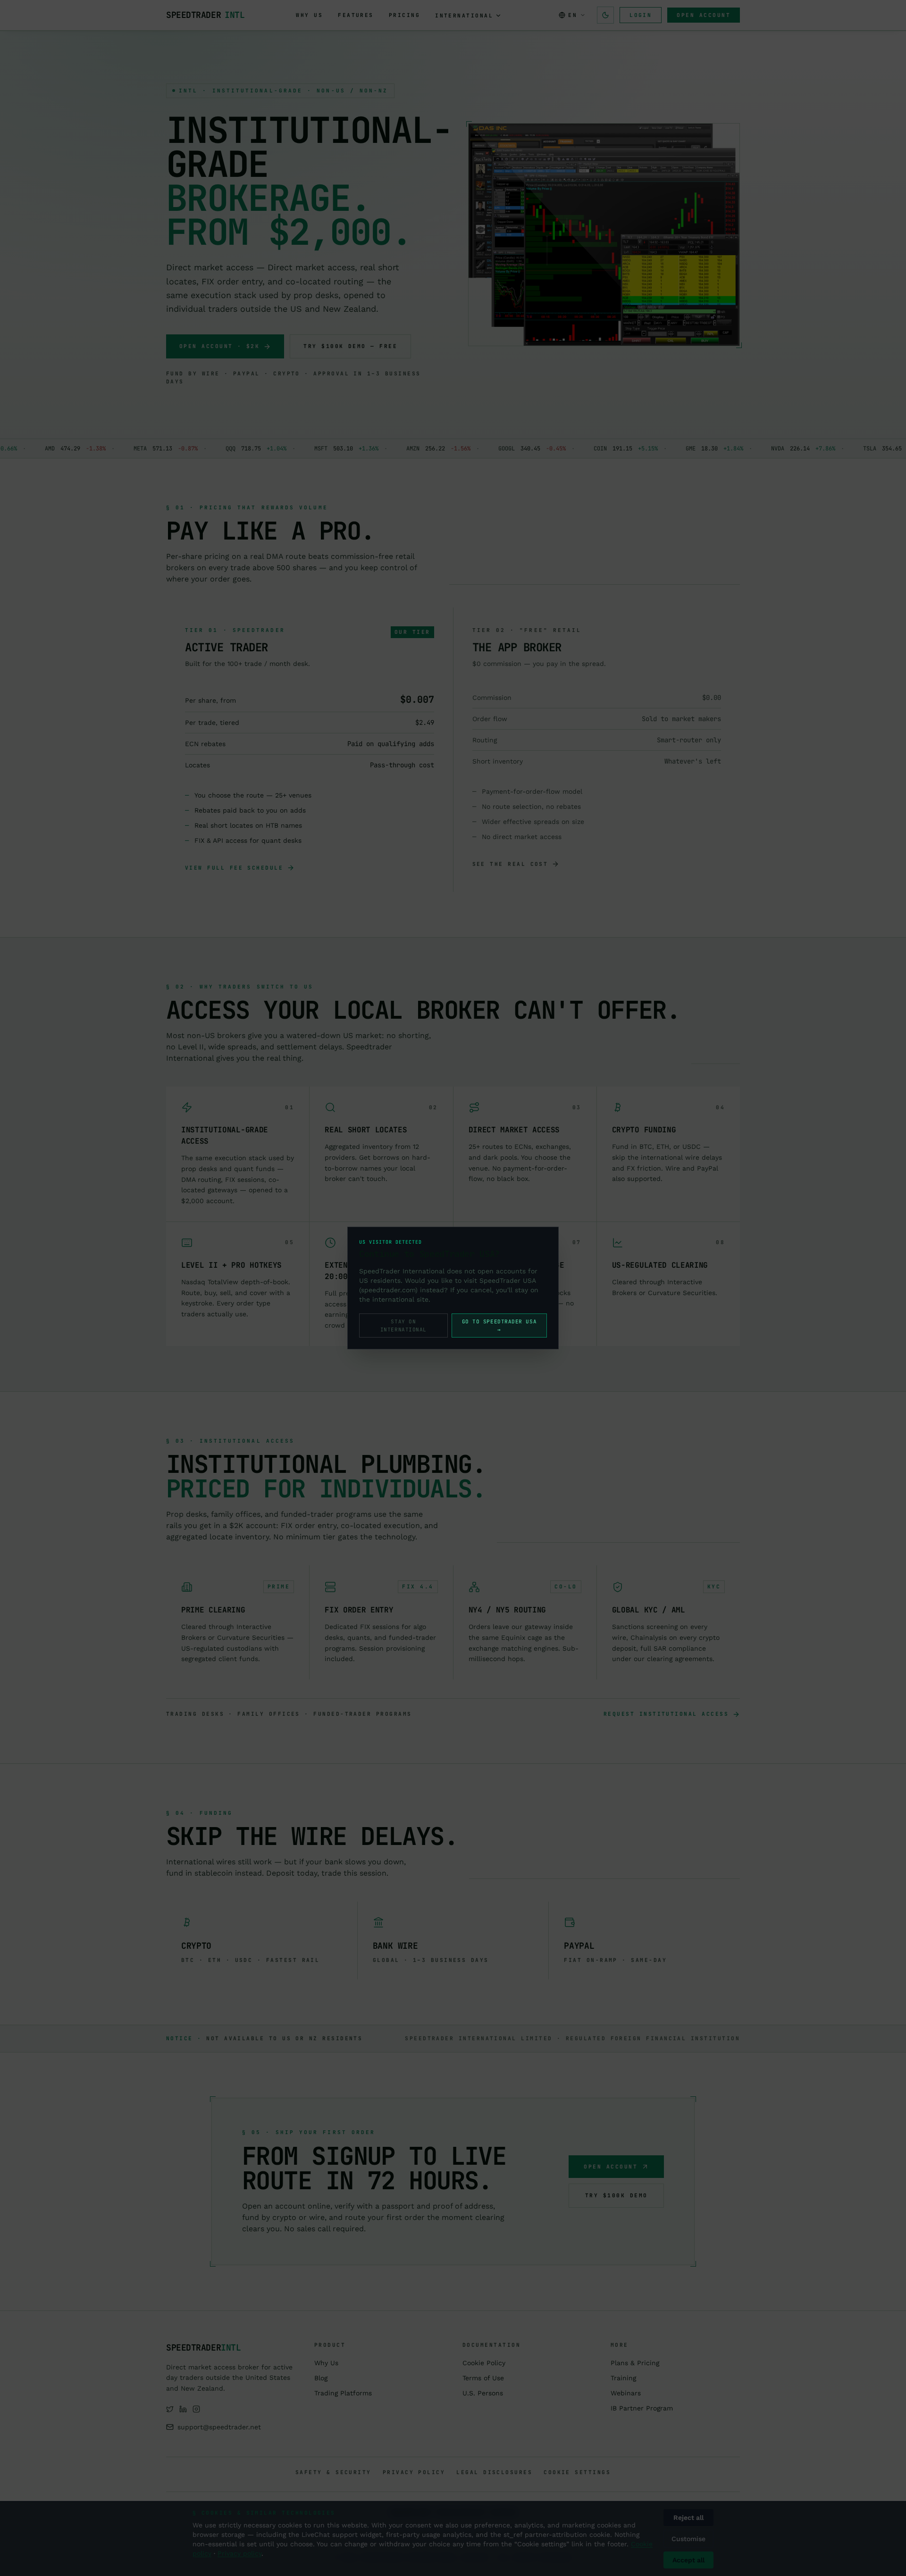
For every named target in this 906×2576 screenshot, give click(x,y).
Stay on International (403, 1325)
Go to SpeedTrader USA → (499, 1325)
